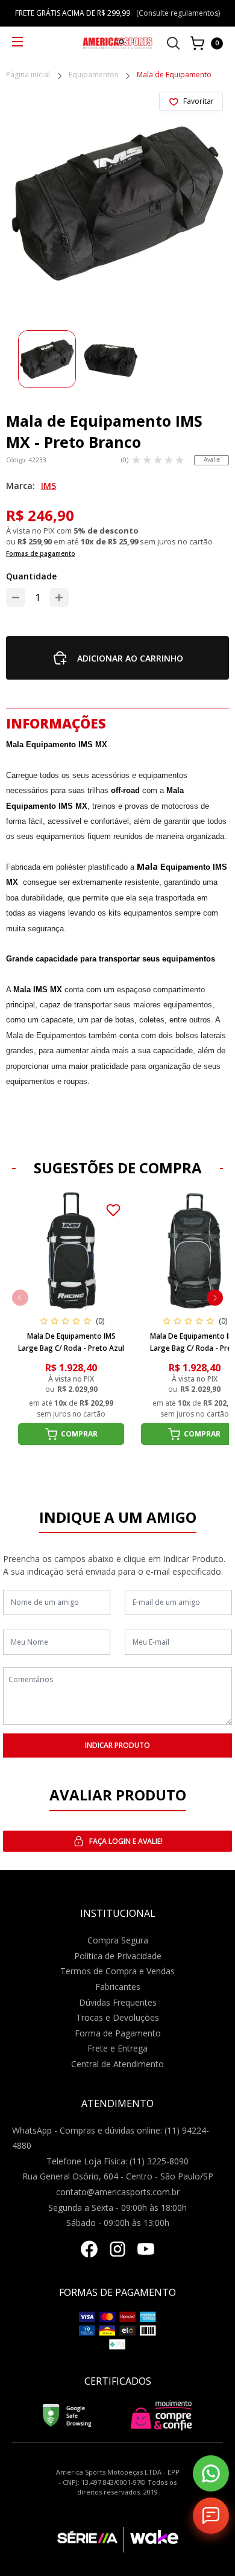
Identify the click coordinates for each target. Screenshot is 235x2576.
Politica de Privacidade (118, 1956)
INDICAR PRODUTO (117, 1745)
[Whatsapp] (211, 2473)
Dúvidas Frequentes (118, 2002)
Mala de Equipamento (174, 75)
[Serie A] (90, 2540)
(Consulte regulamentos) (178, 13)
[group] (47, 359)
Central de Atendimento (117, 2064)
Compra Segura (118, 1940)
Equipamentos (93, 75)
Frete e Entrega (117, 2048)
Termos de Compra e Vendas (117, 1971)
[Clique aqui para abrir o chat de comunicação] (211, 2516)
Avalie (212, 459)
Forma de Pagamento (118, 2033)
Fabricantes (118, 1987)
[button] (215, 1298)
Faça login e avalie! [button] (126, 1841)
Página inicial (28, 75)
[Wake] (151, 2540)
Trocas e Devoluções (117, 2017)
